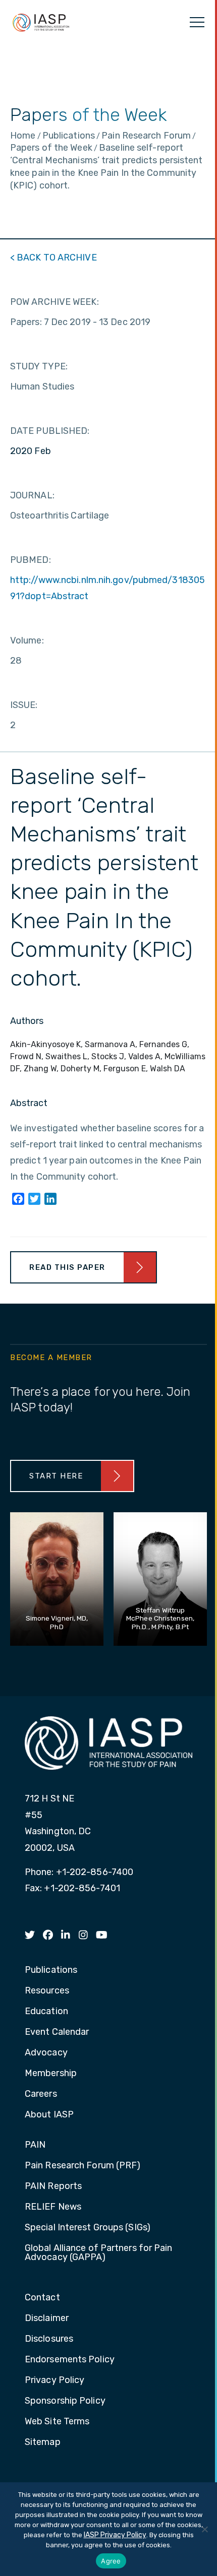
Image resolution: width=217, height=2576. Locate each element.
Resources (47, 1991)
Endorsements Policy (70, 2360)
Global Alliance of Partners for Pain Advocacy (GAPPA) (99, 2253)
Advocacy (46, 2053)
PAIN (35, 2145)
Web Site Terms (57, 2422)
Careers (41, 2094)
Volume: (27, 640)
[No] (204, 2529)
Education (46, 2012)
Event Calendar (57, 2032)
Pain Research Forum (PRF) (83, 2166)
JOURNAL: (32, 495)
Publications (51, 1970)
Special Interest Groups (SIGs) (88, 2228)
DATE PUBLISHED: (50, 431)
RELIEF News (53, 2207)
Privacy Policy (55, 2380)
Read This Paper (67, 1267)
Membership (51, 2074)
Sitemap (43, 2442)
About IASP (49, 2115)
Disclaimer (47, 2319)
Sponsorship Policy (65, 2401)
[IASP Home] (41, 22)
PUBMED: (31, 560)
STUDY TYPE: (39, 366)
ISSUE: (24, 705)
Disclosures (49, 2339)
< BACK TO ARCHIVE (53, 257)
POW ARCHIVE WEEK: (55, 302)
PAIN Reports (53, 2186)
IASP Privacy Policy (115, 2535)
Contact (42, 2298)
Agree (111, 2561)
